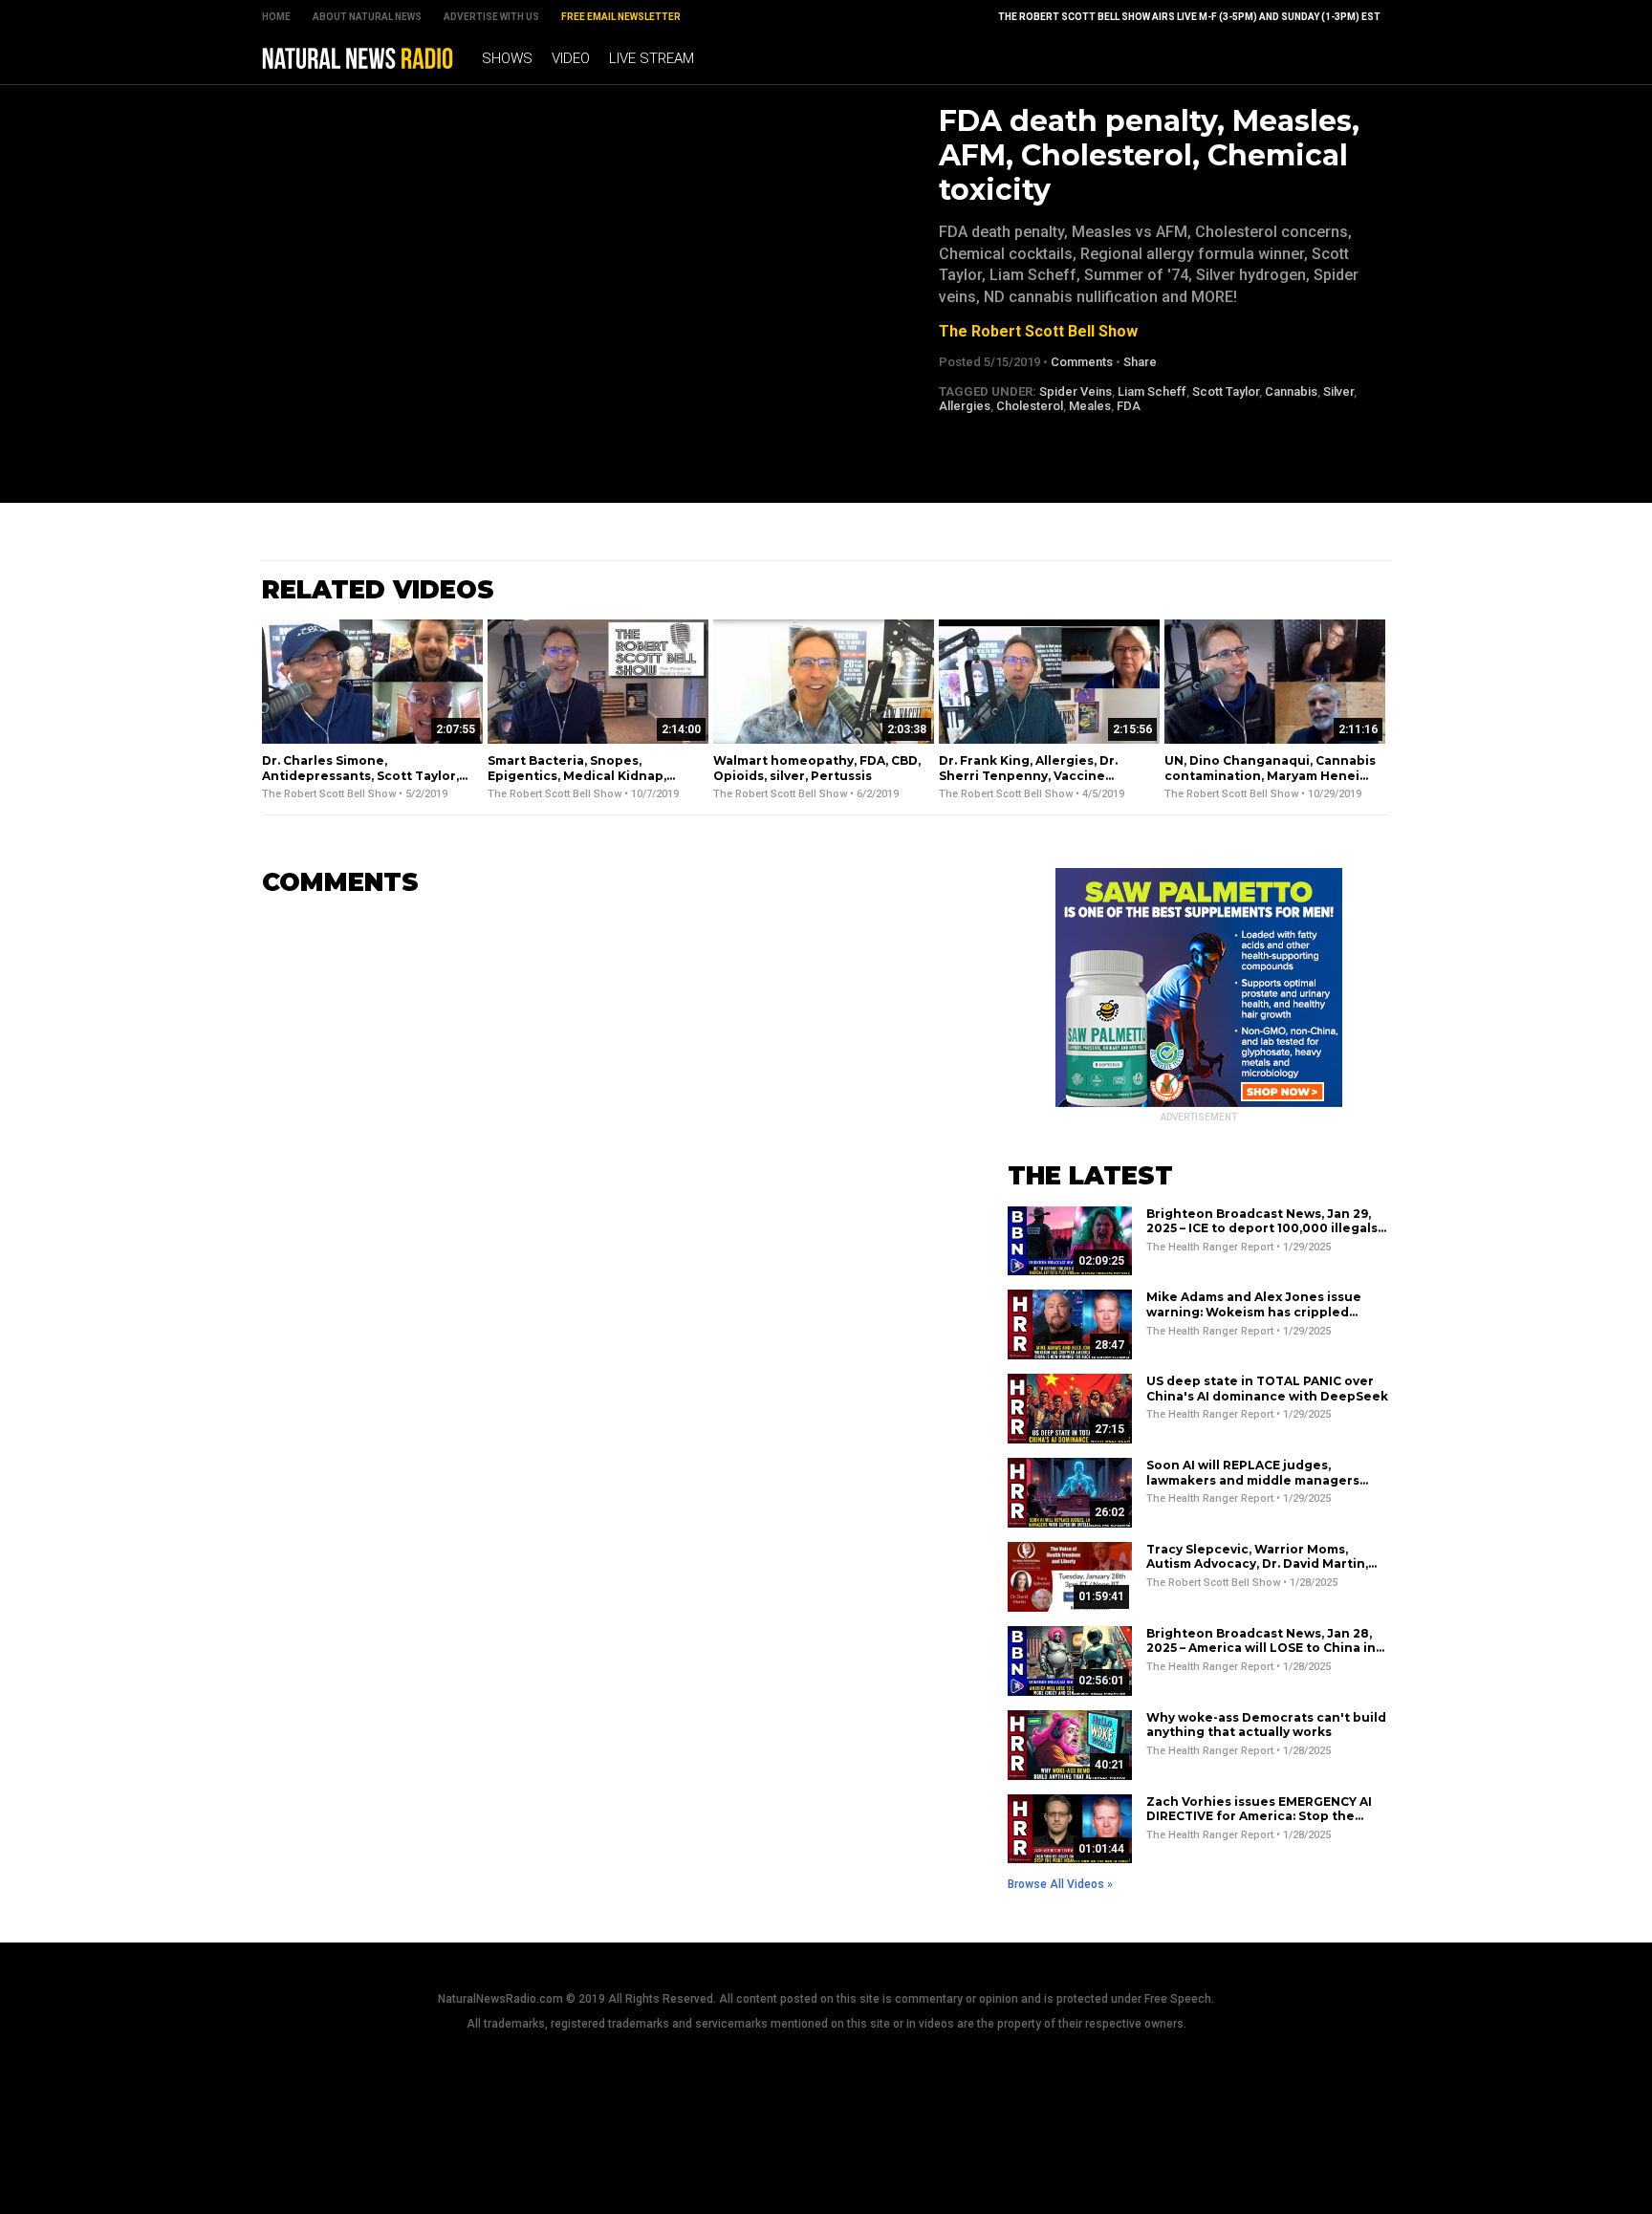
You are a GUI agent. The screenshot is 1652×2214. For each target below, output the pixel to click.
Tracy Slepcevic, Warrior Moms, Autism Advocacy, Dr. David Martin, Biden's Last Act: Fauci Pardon (1257, 1564)
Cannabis (1291, 391)
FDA (1129, 406)
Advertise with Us (491, 17)
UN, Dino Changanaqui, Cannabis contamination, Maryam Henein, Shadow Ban (1270, 775)
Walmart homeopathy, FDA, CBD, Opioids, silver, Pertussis (817, 768)
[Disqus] (606, 1152)
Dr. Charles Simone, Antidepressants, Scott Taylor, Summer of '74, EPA (360, 775)
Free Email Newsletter (621, 17)
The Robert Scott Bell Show (1038, 331)
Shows (507, 58)
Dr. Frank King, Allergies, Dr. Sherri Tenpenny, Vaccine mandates (1028, 775)
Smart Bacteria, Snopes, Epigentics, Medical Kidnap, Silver (577, 775)
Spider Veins (1076, 391)
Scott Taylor (1226, 391)
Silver (1338, 391)
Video (571, 58)
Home (276, 17)
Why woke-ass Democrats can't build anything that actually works (1266, 1725)
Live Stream (652, 58)
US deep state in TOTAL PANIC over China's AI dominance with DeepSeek (1267, 1389)
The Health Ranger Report (1210, 1247)
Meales (1090, 406)
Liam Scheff (1152, 391)
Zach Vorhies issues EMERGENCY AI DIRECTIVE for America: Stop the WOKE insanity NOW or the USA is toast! (1259, 1824)
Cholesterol (1030, 406)
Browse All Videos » (1060, 1884)
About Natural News (367, 17)
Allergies (965, 406)
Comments (1082, 362)
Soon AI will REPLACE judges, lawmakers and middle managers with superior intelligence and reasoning (1253, 1487)
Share (1140, 362)
